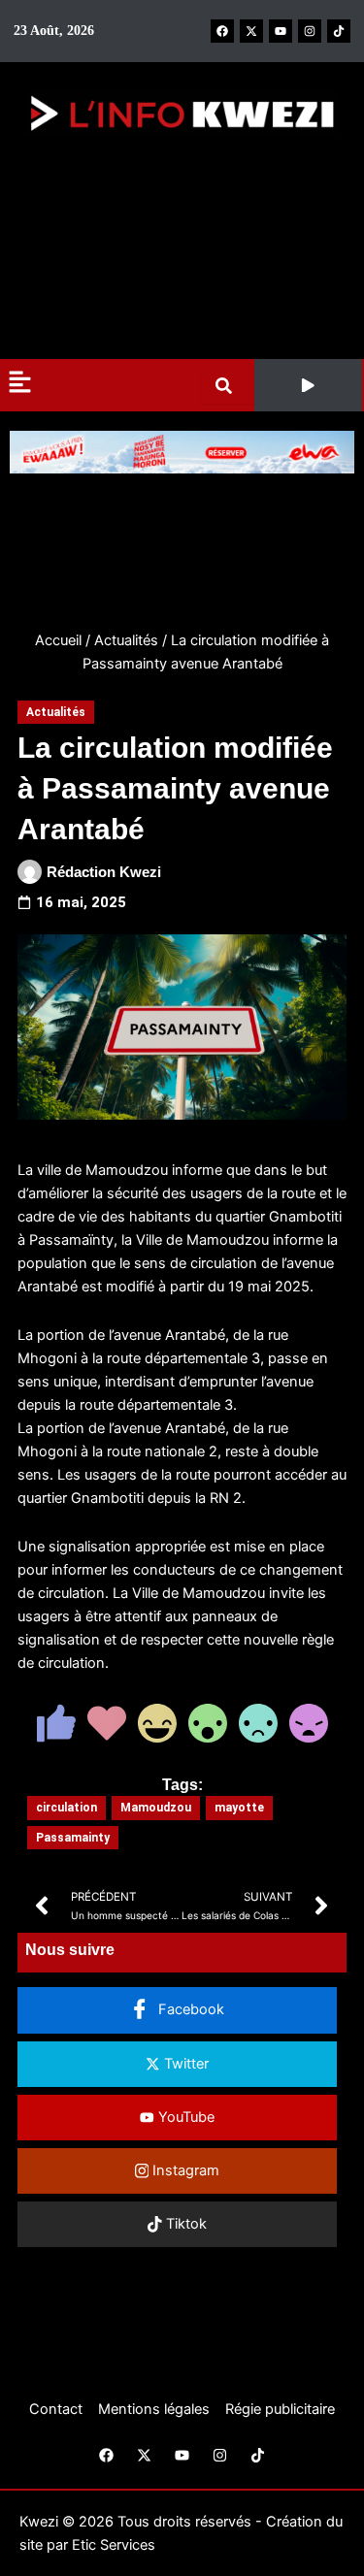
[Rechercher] (228, 386)
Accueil (58, 640)
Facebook (189, 2009)
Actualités (126, 640)
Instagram (184, 2170)
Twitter (184, 2064)
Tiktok (184, 2224)
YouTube (184, 2117)
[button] (308, 385)
